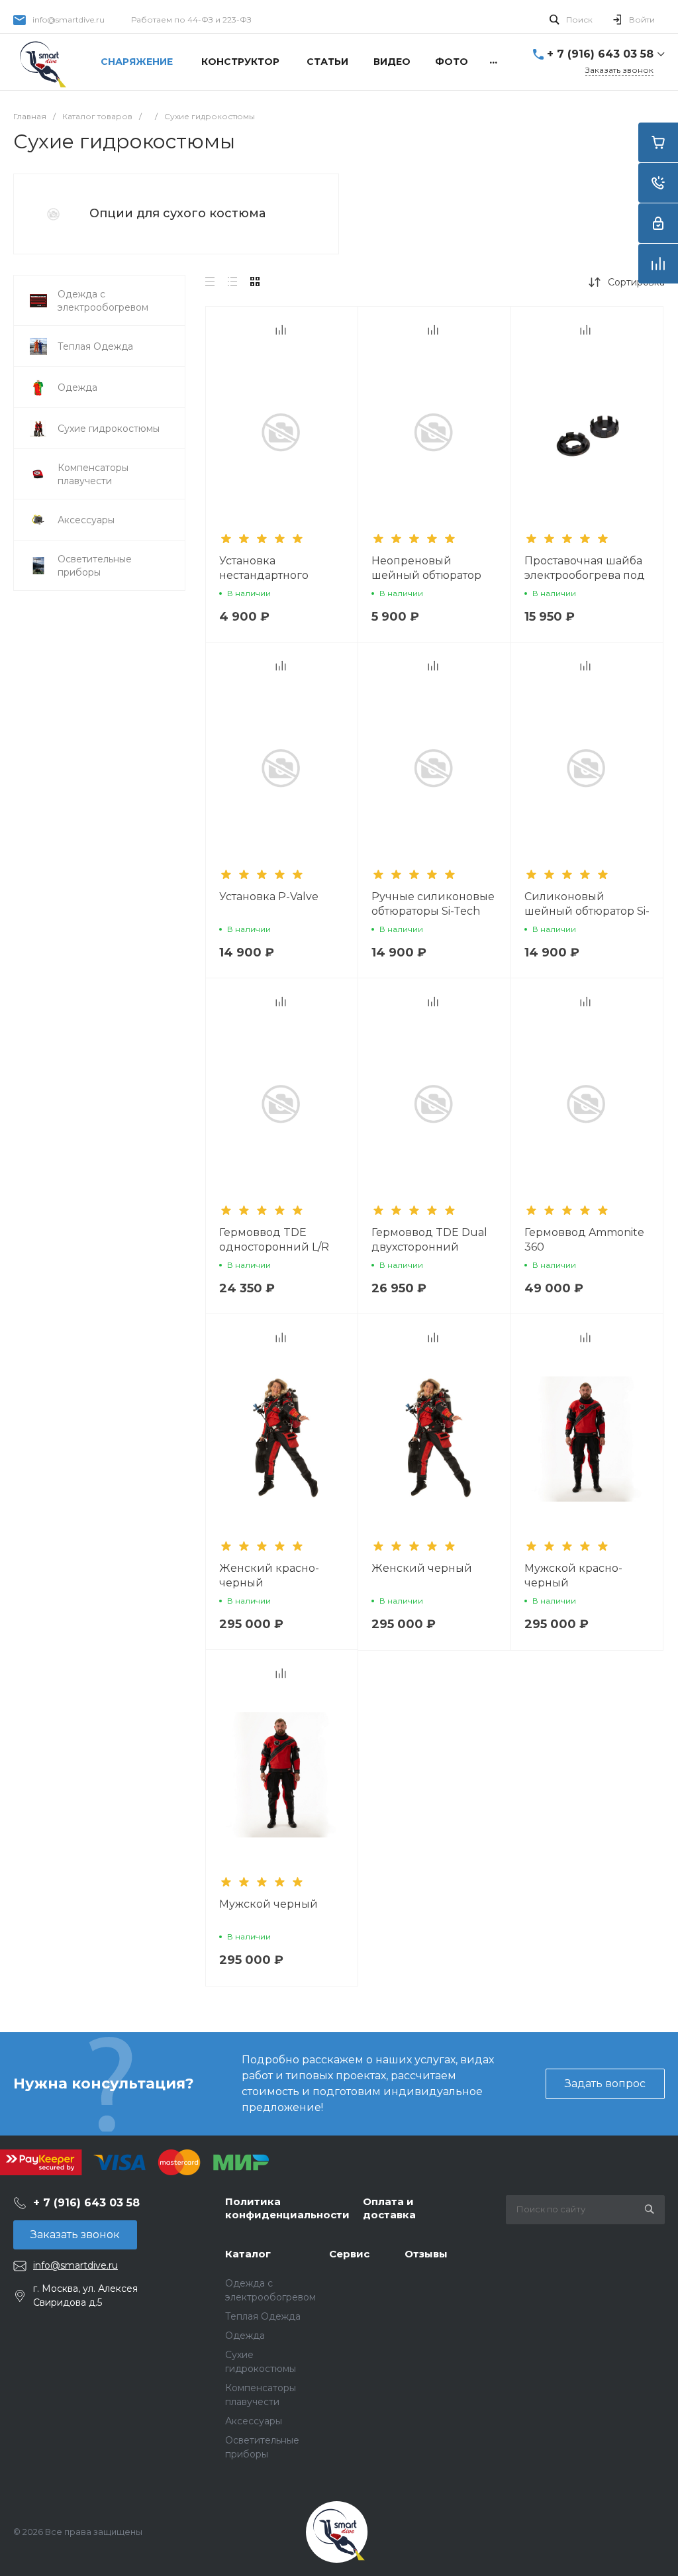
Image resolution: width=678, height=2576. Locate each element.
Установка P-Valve (269, 897)
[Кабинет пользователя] (658, 223)
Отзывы (426, 2254)
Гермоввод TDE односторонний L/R (274, 1240)
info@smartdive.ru (69, 20)
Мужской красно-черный (573, 1575)
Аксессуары (254, 2421)
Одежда (245, 2336)
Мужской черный (268, 1904)
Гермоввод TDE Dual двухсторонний (429, 1240)
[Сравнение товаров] (658, 264)
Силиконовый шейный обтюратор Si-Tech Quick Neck (587, 911)
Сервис (349, 2254)
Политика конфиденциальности (287, 2208)
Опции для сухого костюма (177, 213)
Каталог (248, 2254)
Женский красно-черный (269, 1575)
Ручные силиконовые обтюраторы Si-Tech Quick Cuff (433, 911)
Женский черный (422, 1568)
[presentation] (516, 440)
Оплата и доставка (389, 2208)
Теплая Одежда (263, 2316)
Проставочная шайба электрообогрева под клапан (585, 575)
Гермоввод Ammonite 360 (584, 1240)
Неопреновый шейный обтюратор (426, 568)
